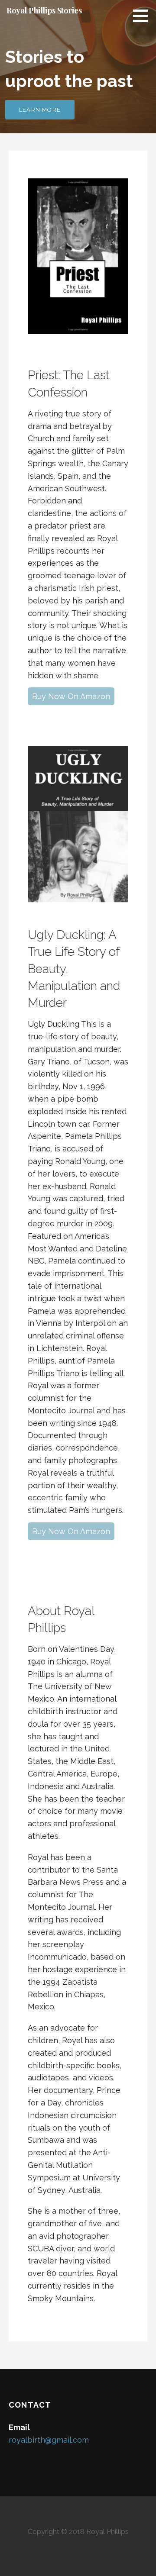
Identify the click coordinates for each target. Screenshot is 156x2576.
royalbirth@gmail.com (49, 2440)
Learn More (40, 110)
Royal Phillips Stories (44, 10)
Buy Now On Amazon (71, 696)
